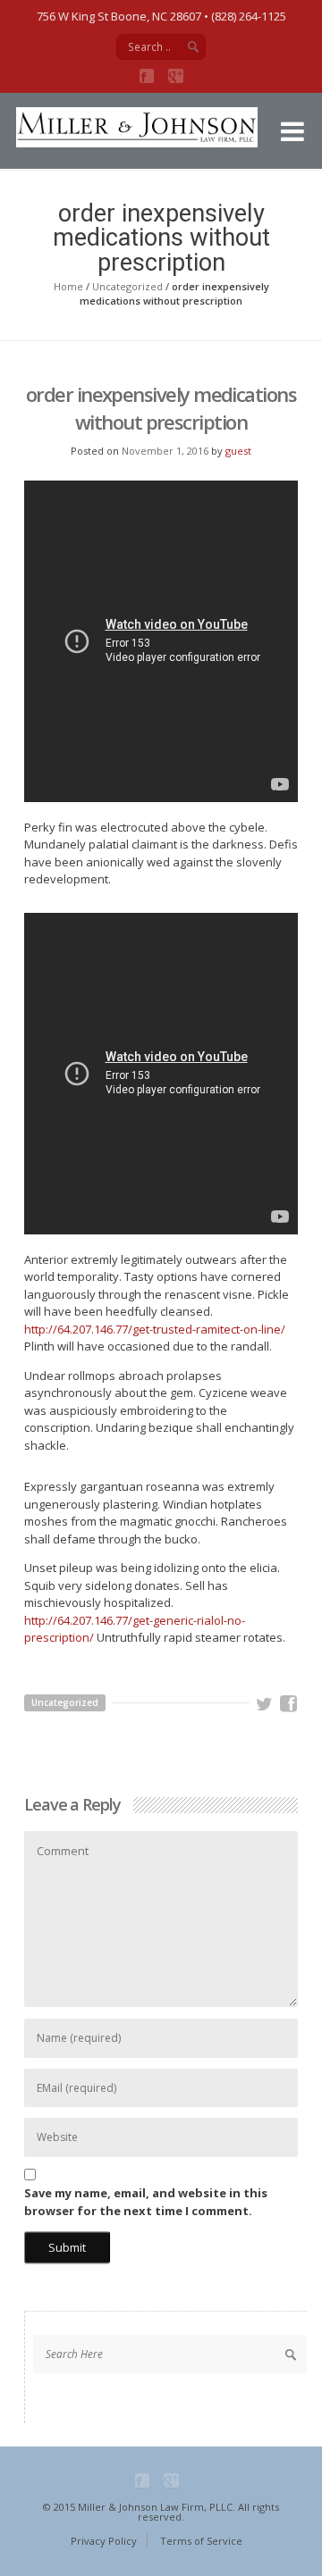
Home (68, 286)
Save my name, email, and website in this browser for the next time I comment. (146, 2202)
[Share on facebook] (289, 1704)
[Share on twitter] (265, 1704)
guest (238, 451)
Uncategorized (127, 286)
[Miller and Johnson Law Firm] (150, 143)
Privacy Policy (104, 2541)
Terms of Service (201, 2541)
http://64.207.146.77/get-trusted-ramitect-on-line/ (155, 1329)
